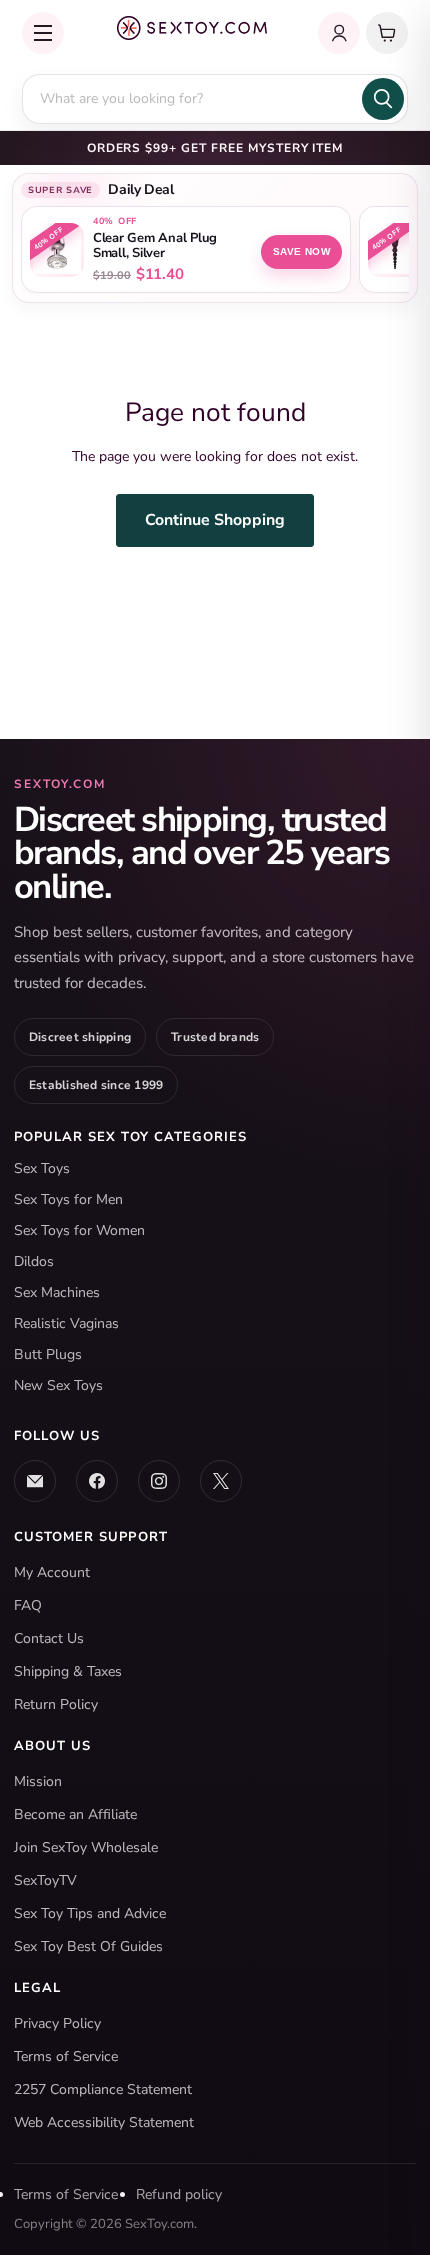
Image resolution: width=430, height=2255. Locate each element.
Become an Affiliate (75, 1814)
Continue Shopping (215, 520)
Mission (38, 1781)
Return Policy (56, 1704)
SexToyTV (45, 1880)
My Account (52, 1572)
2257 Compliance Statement (103, 2089)
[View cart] (387, 33)
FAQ (28, 1605)
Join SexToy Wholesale (86, 1847)
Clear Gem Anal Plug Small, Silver (155, 246)
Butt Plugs (48, 1354)
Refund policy (179, 2194)
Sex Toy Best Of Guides (88, 1946)
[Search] (383, 99)
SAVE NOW (301, 251)
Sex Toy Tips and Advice (90, 1913)
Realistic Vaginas (66, 1323)
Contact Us (49, 1638)
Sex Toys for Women (79, 1230)
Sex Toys (42, 1168)
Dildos (34, 1261)
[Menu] (43, 33)
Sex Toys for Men (68, 1199)
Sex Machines (57, 1292)
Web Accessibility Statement (104, 2122)
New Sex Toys (58, 1385)
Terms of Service (66, 2056)
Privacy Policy (57, 2023)
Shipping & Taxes (68, 1671)
